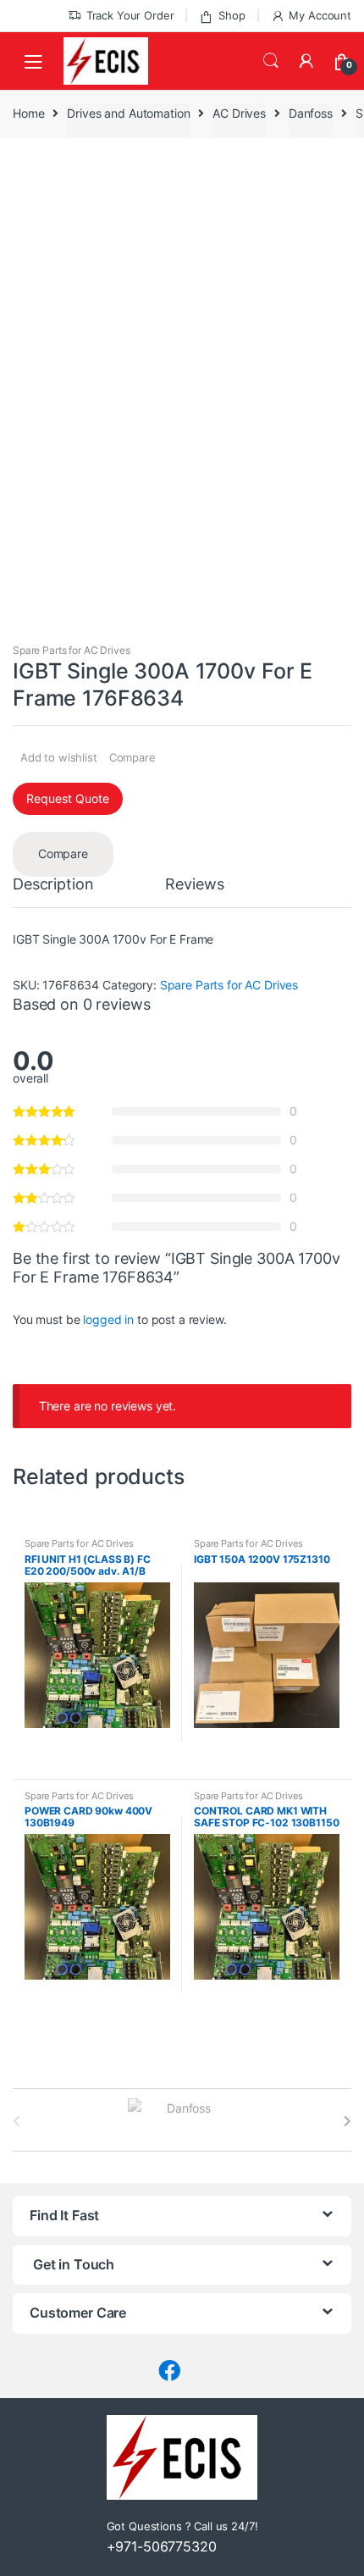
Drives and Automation (128, 113)
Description (53, 885)
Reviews (194, 885)
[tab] (53, 892)
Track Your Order (130, 15)
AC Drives (239, 113)
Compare (132, 757)
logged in (108, 1319)
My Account (320, 15)
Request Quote (68, 798)
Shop (232, 15)
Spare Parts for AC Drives (72, 650)
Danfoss (311, 113)
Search (271, 61)
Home (28, 113)
